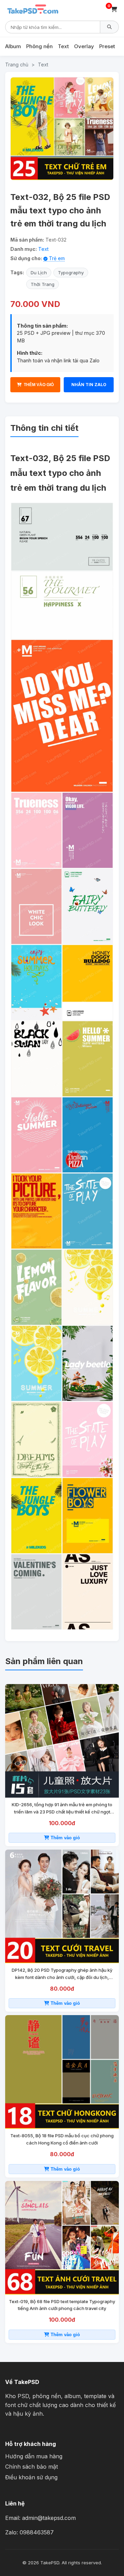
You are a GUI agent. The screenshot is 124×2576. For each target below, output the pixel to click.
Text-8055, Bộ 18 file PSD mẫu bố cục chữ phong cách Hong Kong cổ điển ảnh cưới (62, 2139)
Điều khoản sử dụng (31, 2477)
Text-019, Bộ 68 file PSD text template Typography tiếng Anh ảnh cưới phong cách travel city (62, 2305)
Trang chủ (17, 65)
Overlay (84, 46)
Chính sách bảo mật (32, 2467)
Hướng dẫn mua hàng (34, 2456)
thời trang (43, 284)
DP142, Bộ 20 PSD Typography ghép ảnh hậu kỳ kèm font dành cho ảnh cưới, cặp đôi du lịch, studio (62, 1974)
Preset (107, 46)
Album (13, 46)
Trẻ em (56, 258)
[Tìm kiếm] (110, 27)
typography (71, 273)
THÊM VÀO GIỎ (39, 385)
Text (63, 46)
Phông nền (39, 46)
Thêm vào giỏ (65, 1838)
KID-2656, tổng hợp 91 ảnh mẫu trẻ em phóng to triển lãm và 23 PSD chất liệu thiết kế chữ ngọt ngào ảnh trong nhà (62, 1809)
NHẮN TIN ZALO (89, 385)
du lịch (39, 273)
